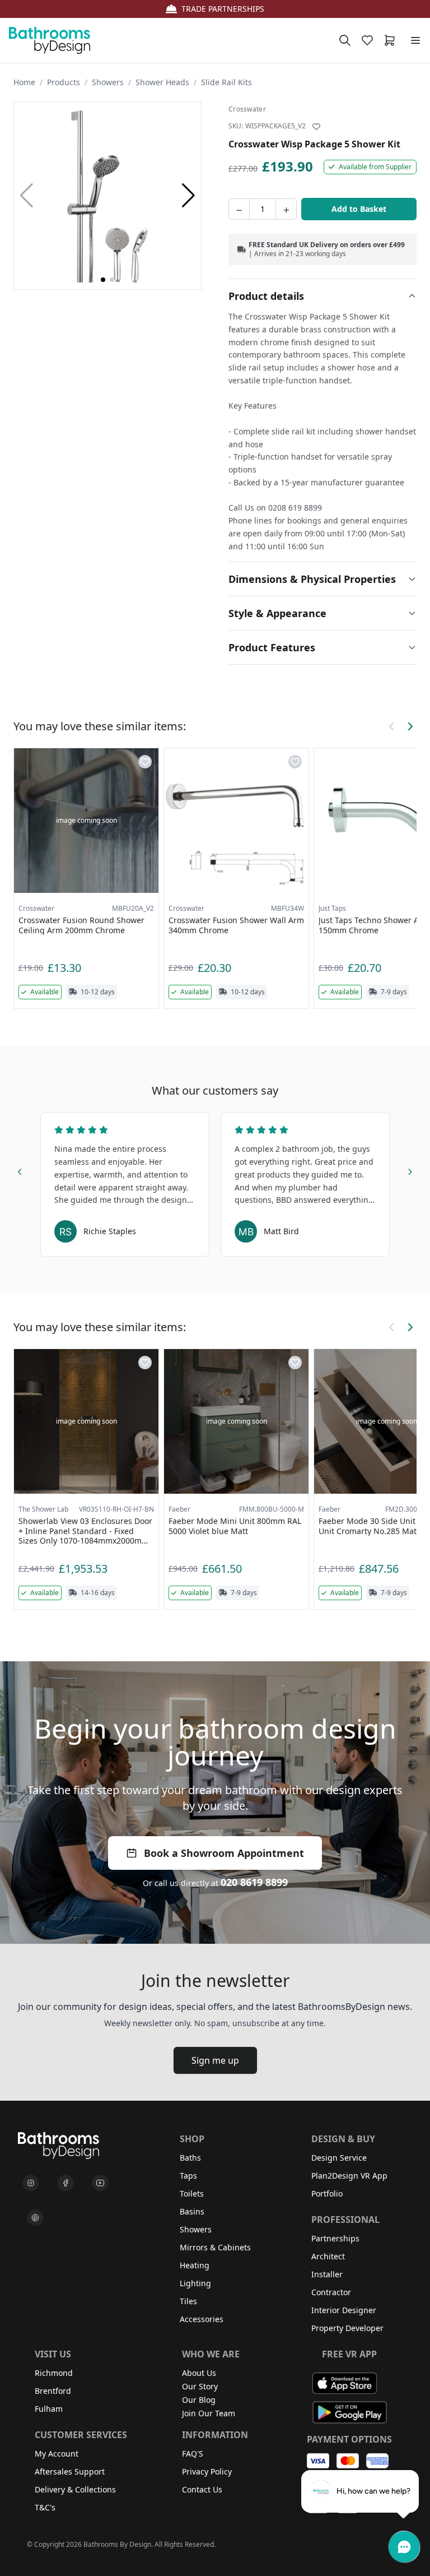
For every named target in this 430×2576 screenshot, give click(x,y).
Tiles (188, 2301)
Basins (192, 2211)
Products (64, 82)
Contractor (331, 2292)
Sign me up (215, 2060)
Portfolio (327, 2193)
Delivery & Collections (75, 2489)
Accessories (202, 2319)
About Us (199, 2373)
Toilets (192, 2193)
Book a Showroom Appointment (224, 1853)
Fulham (49, 2409)
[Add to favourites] (316, 127)
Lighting (195, 2283)
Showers (108, 82)
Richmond (54, 2373)
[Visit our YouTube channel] (100, 2183)
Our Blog (199, 2400)
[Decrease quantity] (239, 209)
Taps (188, 2176)
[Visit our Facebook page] (66, 2183)
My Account (57, 2454)
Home (24, 82)
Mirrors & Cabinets (215, 2247)
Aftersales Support (70, 2471)
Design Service (339, 2158)
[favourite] (370, 40)
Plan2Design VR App (349, 2176)
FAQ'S (193, 2454)
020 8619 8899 (254, 1882)
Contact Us (202, 2489)
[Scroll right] (410, 726)
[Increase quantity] (286, 209)
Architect (328, 2256)
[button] (188, 196)
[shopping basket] (392, 40)
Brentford (53, 2391)
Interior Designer (344, 2310)
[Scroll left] (392, 726)
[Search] (345, 40)
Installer (327, 2274)
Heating (195, 2265)
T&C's (45, 2507)
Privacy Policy (207, 2471)
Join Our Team (209, 2413)
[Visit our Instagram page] (31, 2183)
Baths (190, 2158)
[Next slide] (410, 1170)
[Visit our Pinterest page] (35, 2218)
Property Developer (347, 2328)
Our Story (200, 2386)
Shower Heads (162, 82)
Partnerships (335, 2238)
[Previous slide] (20, 1170)
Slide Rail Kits (226, 82)
